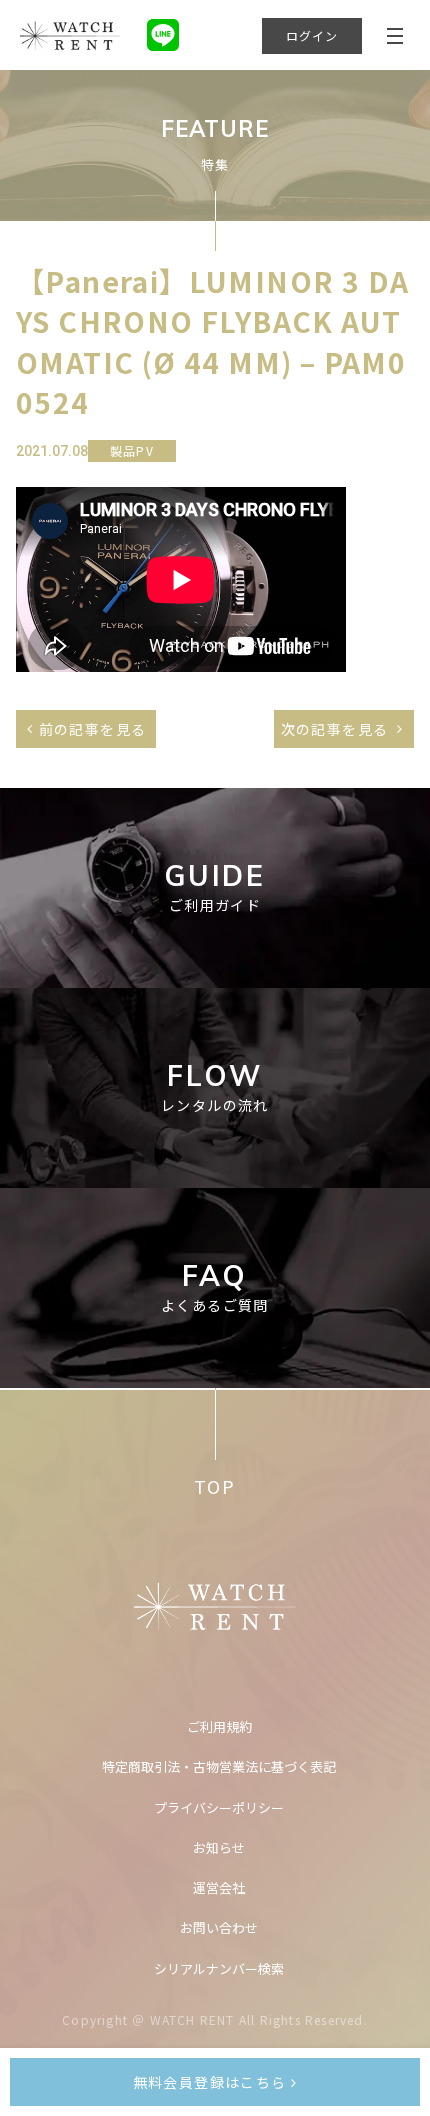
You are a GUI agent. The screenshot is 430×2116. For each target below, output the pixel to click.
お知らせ (219, 1847)
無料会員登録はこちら (212, 2082)
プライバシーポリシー (219, 1807)
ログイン (312, 35)
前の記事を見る (93, 729)
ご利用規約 (219, 1726)
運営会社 (219, 1887)
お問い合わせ (219, 1927)
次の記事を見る (335, 729)
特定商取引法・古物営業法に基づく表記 (219, 1766)
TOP (214, 1486)
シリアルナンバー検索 (219, 1968)
